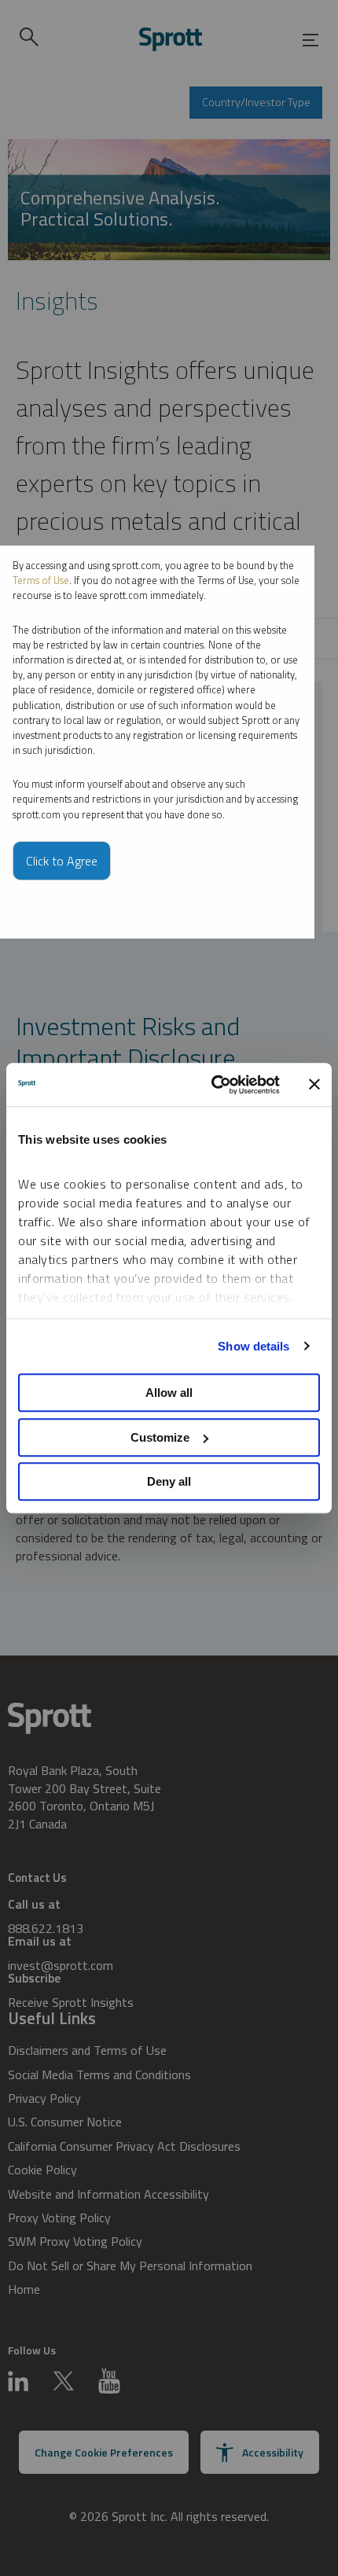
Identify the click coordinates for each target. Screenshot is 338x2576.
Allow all (169, 1393)
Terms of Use (41, 580)
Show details (253, 1346)
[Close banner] (314, 1085)
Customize (160, 1437)
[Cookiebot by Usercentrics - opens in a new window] (213, 1085)
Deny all (169, 1481)
